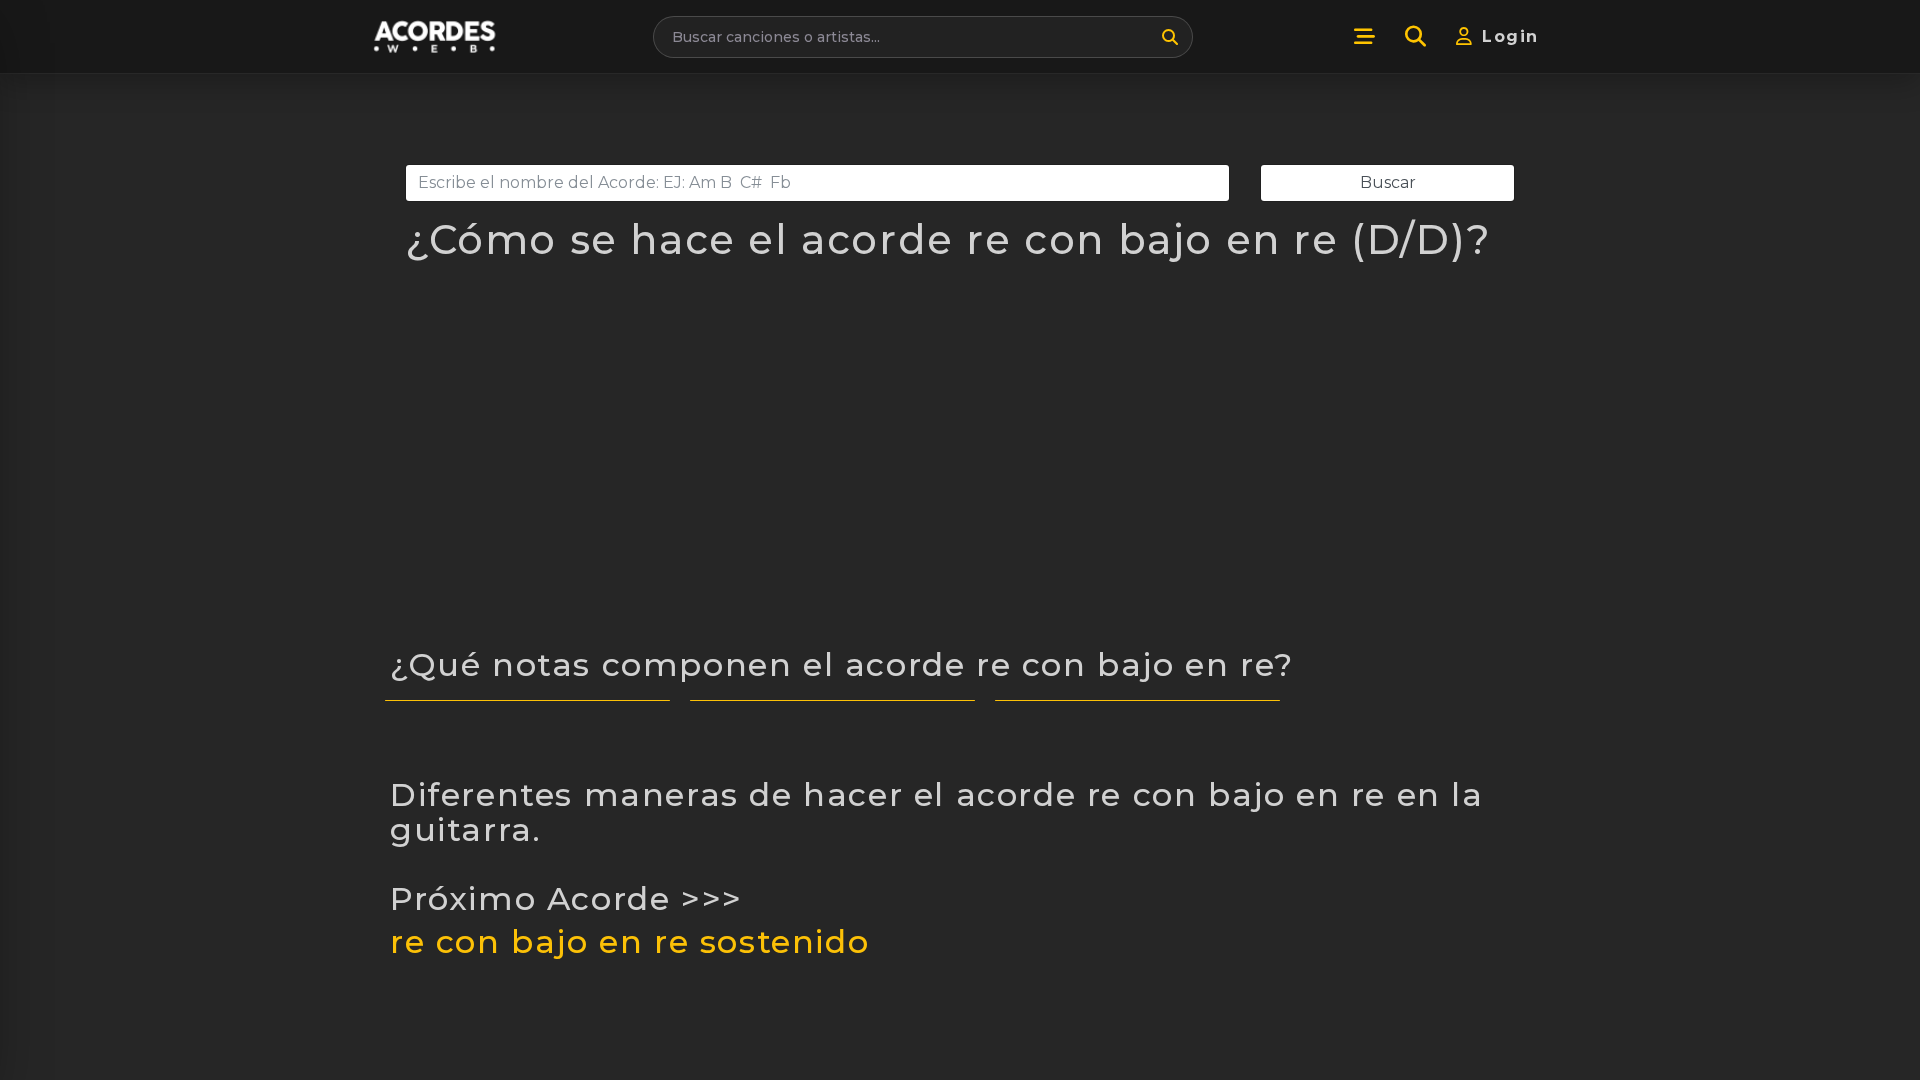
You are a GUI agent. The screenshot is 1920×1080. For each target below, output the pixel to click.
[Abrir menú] (1364, 37)
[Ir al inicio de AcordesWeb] (436, 36)
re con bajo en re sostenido (629, 941)
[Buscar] (1170, 37)
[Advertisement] (960, 466)
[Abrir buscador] (1415, 37)
